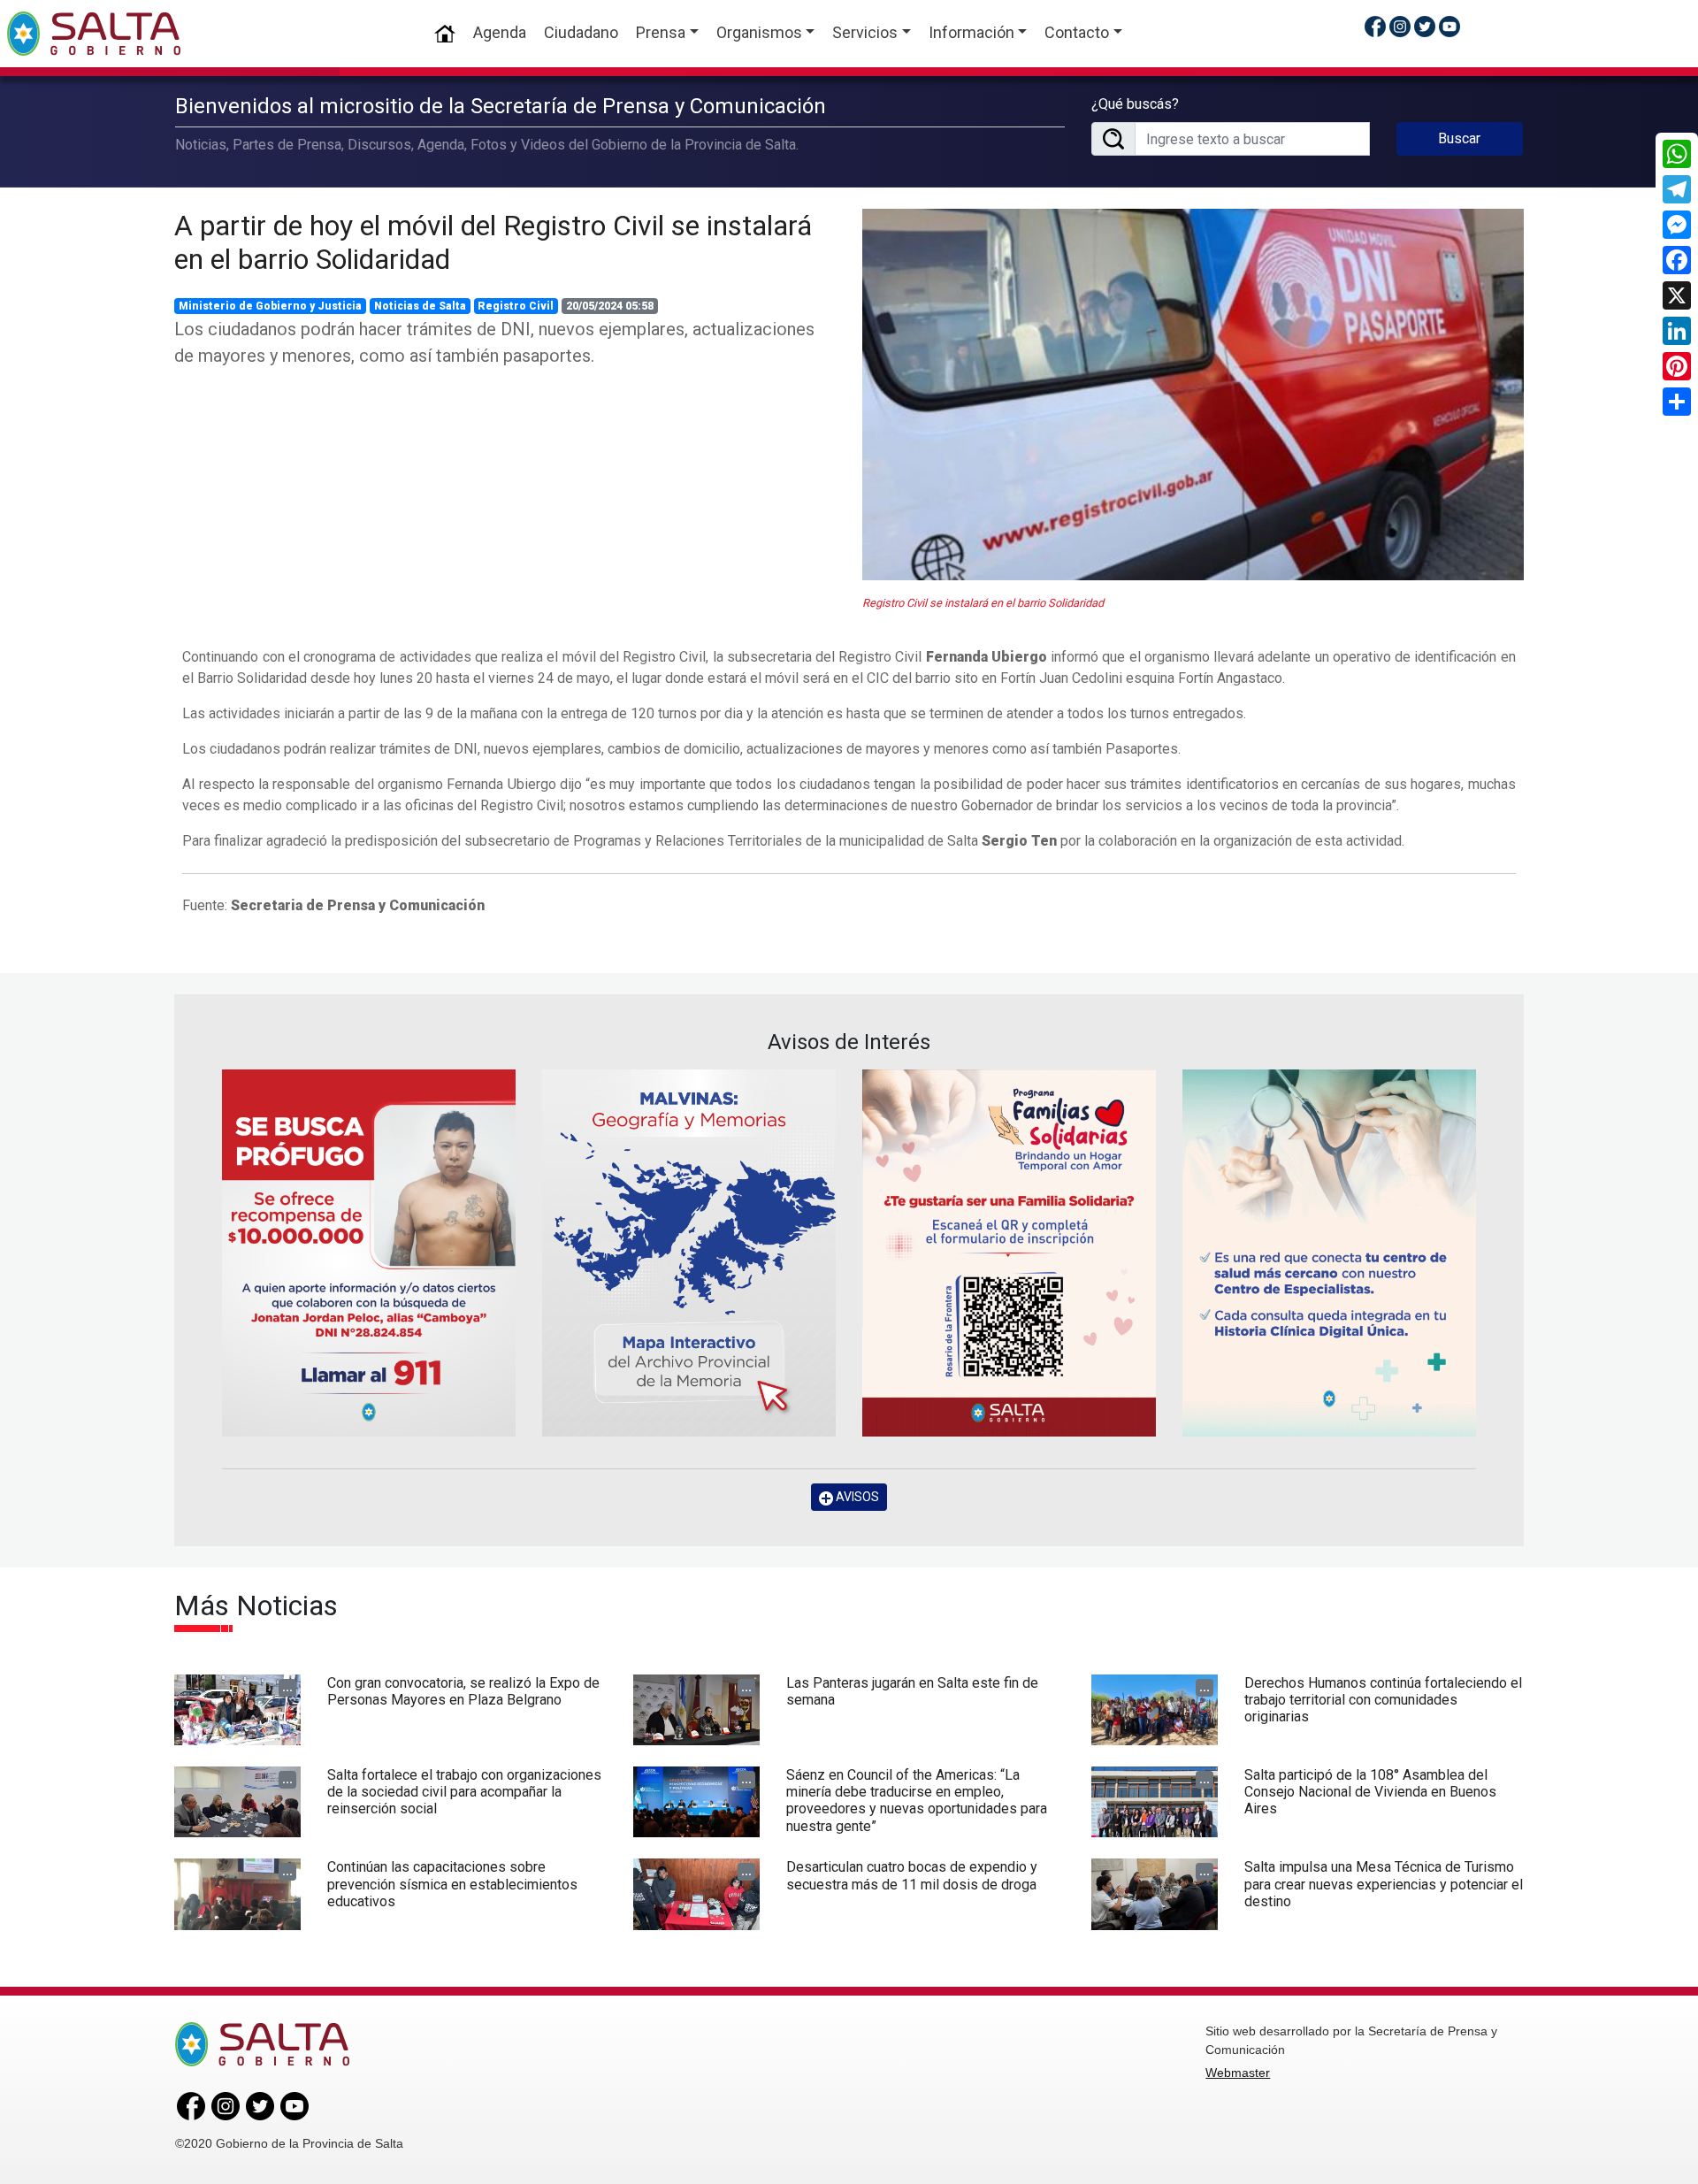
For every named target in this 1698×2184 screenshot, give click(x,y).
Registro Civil (516, 306)
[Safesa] (1329, 1253)
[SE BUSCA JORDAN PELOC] (369, 1253)
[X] (1677, 295)
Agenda (500, 32)
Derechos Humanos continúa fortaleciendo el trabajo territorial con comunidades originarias (1383, 1700)
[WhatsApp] (1677, 154)
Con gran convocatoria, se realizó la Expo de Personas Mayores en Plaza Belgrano (463, 1691)
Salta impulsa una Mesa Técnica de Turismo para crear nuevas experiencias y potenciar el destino (1384, 1884)
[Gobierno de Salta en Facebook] (1375, 26)
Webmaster (1238, 2073)
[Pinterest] (1677, 366)
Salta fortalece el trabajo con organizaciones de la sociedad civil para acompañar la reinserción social (464, 1792)
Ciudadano (581, 32)
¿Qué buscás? (1135, 104)
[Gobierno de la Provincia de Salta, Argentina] (94, 34)
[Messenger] (1677, 225)
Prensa (661, 32)
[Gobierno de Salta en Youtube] (1449, 26)
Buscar (1459, 138)
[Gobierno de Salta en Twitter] (1425, 26)
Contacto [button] (1077, 32)
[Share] (1677, 402)
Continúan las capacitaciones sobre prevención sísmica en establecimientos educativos (452, 1884)
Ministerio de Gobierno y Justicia (270, 306)
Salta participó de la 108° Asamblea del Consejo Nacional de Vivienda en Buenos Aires (1370, 1792)
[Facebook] (1677, 260)
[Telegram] (1677, 189)
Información (971, 32)
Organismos (759, 32)
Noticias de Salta (420, 306)
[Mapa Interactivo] (689, 1253)
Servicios (865, 32)
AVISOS (856, 1497)
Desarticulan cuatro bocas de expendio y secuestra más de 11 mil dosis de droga (912, 1875)
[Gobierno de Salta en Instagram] (1400, 26)
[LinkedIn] (1677, 331)
